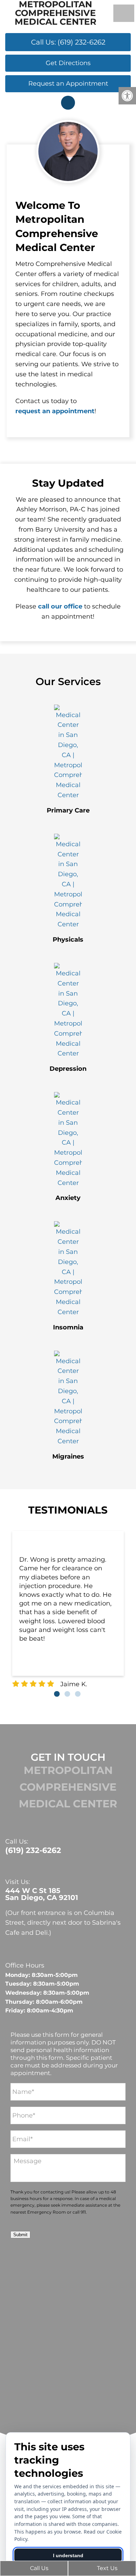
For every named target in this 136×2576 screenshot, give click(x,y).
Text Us (107, 2568)
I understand (68, 2555)
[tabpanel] (68, 1610)
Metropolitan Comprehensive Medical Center (55, 13)
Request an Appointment (68, 84)
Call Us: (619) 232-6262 (68, 42)
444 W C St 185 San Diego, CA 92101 (42, 1894)
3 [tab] (78, 1694)
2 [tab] (67, 1694)
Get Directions (68, 63)
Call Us (39, 2568)
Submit (20, 2235)
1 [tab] (57, 1694)
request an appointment (55, 411)
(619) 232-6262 (33, 1851)
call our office (60, 606)
